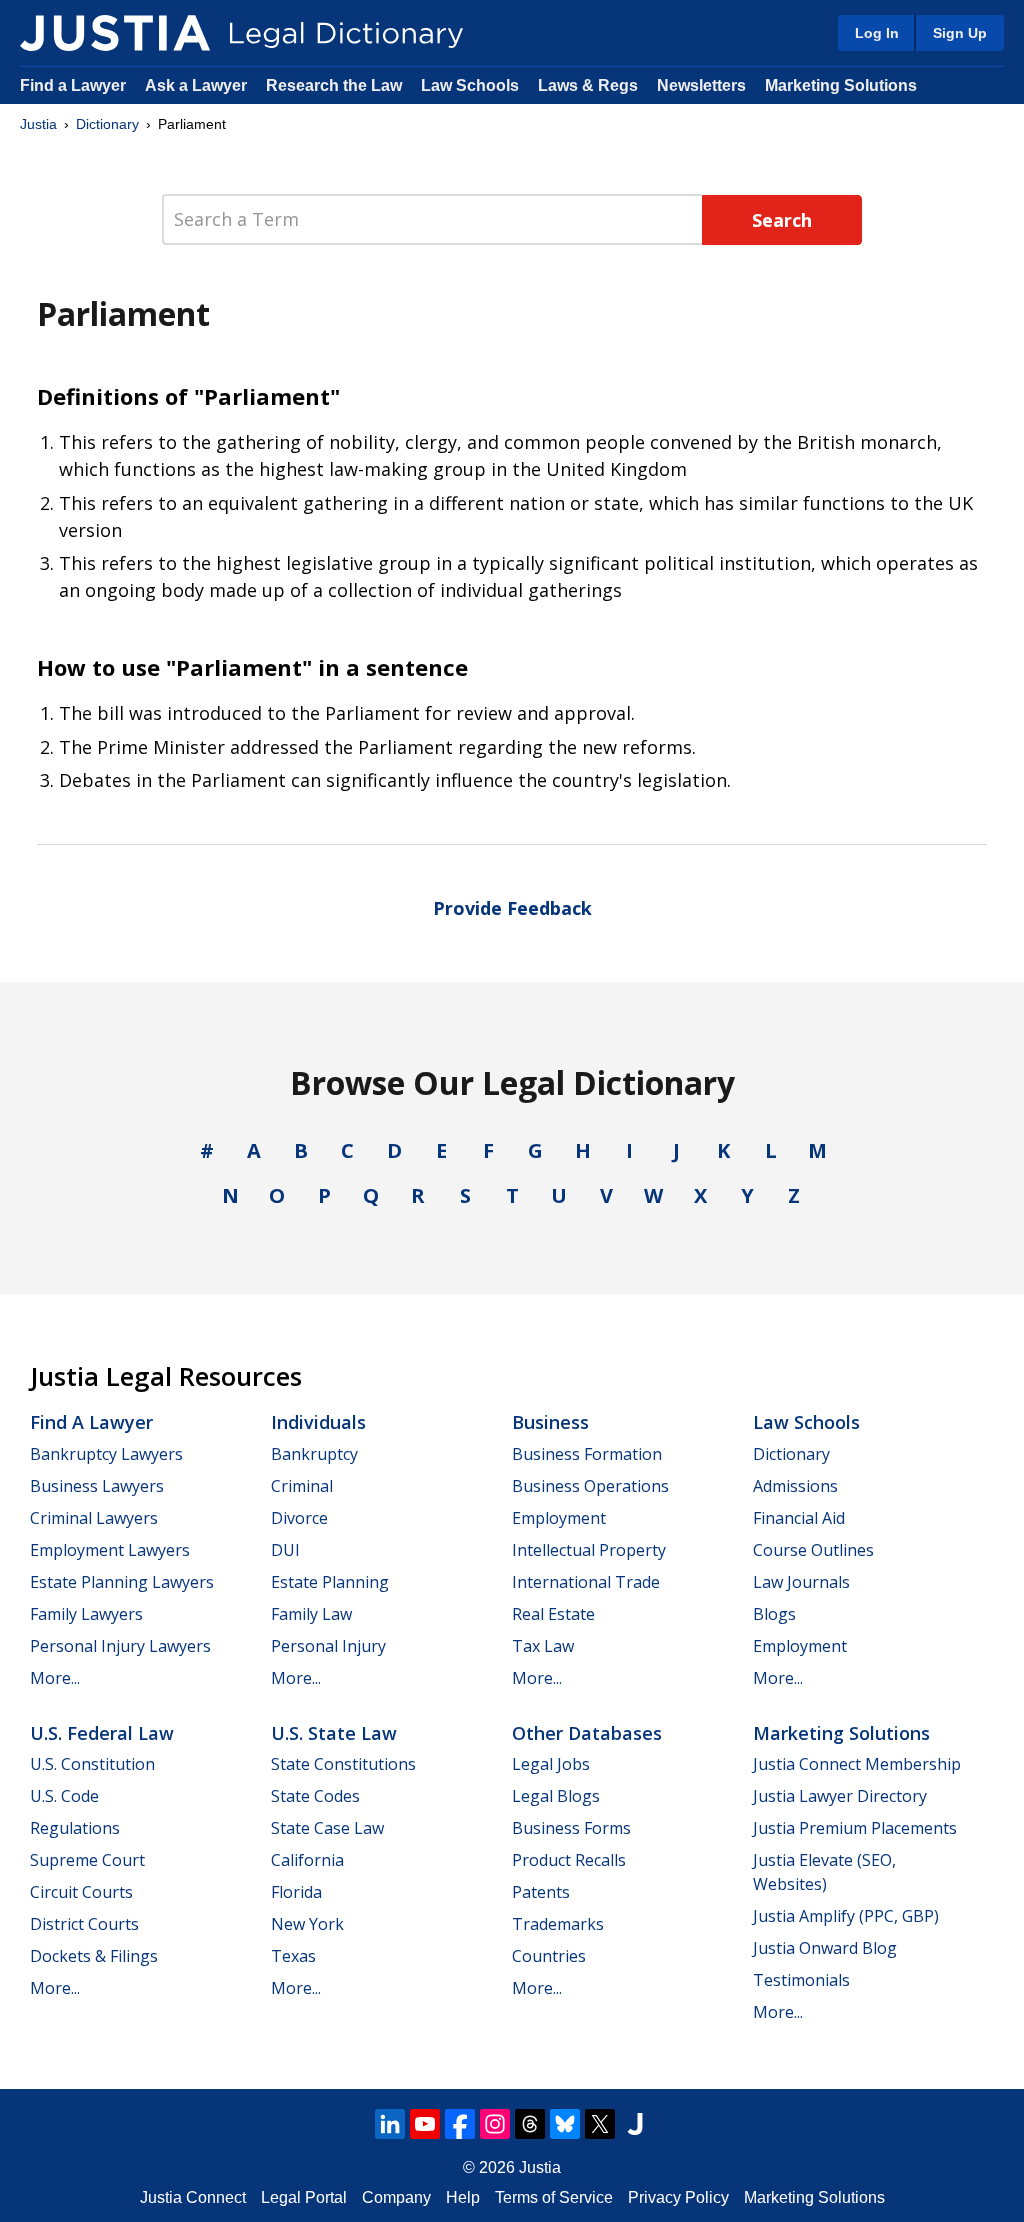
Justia (38, 124)
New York (307, 1924)
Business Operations (590, 1486)
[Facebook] (460, 2124)
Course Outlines (813, 1550)
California (307, 1860)
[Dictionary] (115, 33)
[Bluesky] (565, 2124)
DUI (285, 1550)
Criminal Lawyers (94, 1518)
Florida (296, 1892)
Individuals (318, 1422)
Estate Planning (330, 1582)
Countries (549, 1956)
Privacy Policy (678, 2197)
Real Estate (553, 1614)
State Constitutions (343, 1764)
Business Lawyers (97, 1486)
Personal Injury (328, 1646)
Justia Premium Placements (855, 1828)
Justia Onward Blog (825, 1948)
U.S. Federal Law (102, 1733)
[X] (600, 2124)
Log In (877, 33)
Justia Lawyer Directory (840, 1796)
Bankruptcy (314, 1454)
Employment (559, 1518)
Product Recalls (569, 1860)
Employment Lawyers (110, 1550)
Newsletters (701, 85)
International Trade (586, 1582)
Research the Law (334, 85)
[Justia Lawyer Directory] (635, 2124)
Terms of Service (554, 2197)
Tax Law (543, 1646)
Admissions (795, 1486)
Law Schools (470, 85)
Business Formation (587, 1454)
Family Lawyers (86, 1614)
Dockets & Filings (94, 1956)
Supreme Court (87, 1860)
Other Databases (587, 1733)
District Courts (84, 1924)
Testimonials (801, 1980)
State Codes (315, 1796)
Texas (293, 1956)
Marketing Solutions (841, 85)
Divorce (299, 1518)
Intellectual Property (589, 1550)
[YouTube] (425, 2124)
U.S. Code (64, 1796)
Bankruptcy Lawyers (106, 1454)
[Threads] (530, 2124)
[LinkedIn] (390, 2124)
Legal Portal (304, 2197)
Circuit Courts (81, 1892)
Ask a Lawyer (198, 85)
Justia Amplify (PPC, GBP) (846, 1916)
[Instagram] (495, 2124)
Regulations (75, 1828)
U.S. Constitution (92, 1764)
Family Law (311, 1614)
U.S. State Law (334, 1733)
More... (55, 1678)
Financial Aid (799, 1518)
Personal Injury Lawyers (120, 1646)
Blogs (774, 1614)
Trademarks (558, 1924)
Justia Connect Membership (857, 1764)
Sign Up (960, 33)
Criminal (302, 1486)
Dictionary (107, 124)
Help (463, 2197)
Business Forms (571, 1828)
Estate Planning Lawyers (122, 1582)
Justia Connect (193, 2197)
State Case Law (327, 1828)
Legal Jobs (551, 1764)
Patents (541, 1892)
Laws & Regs (588, 85)
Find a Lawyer (73, 85)
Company (396, 2197)
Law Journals (801, 1582)
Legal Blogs (556, 1796)
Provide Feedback (512, 908)
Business (550, 1422)
